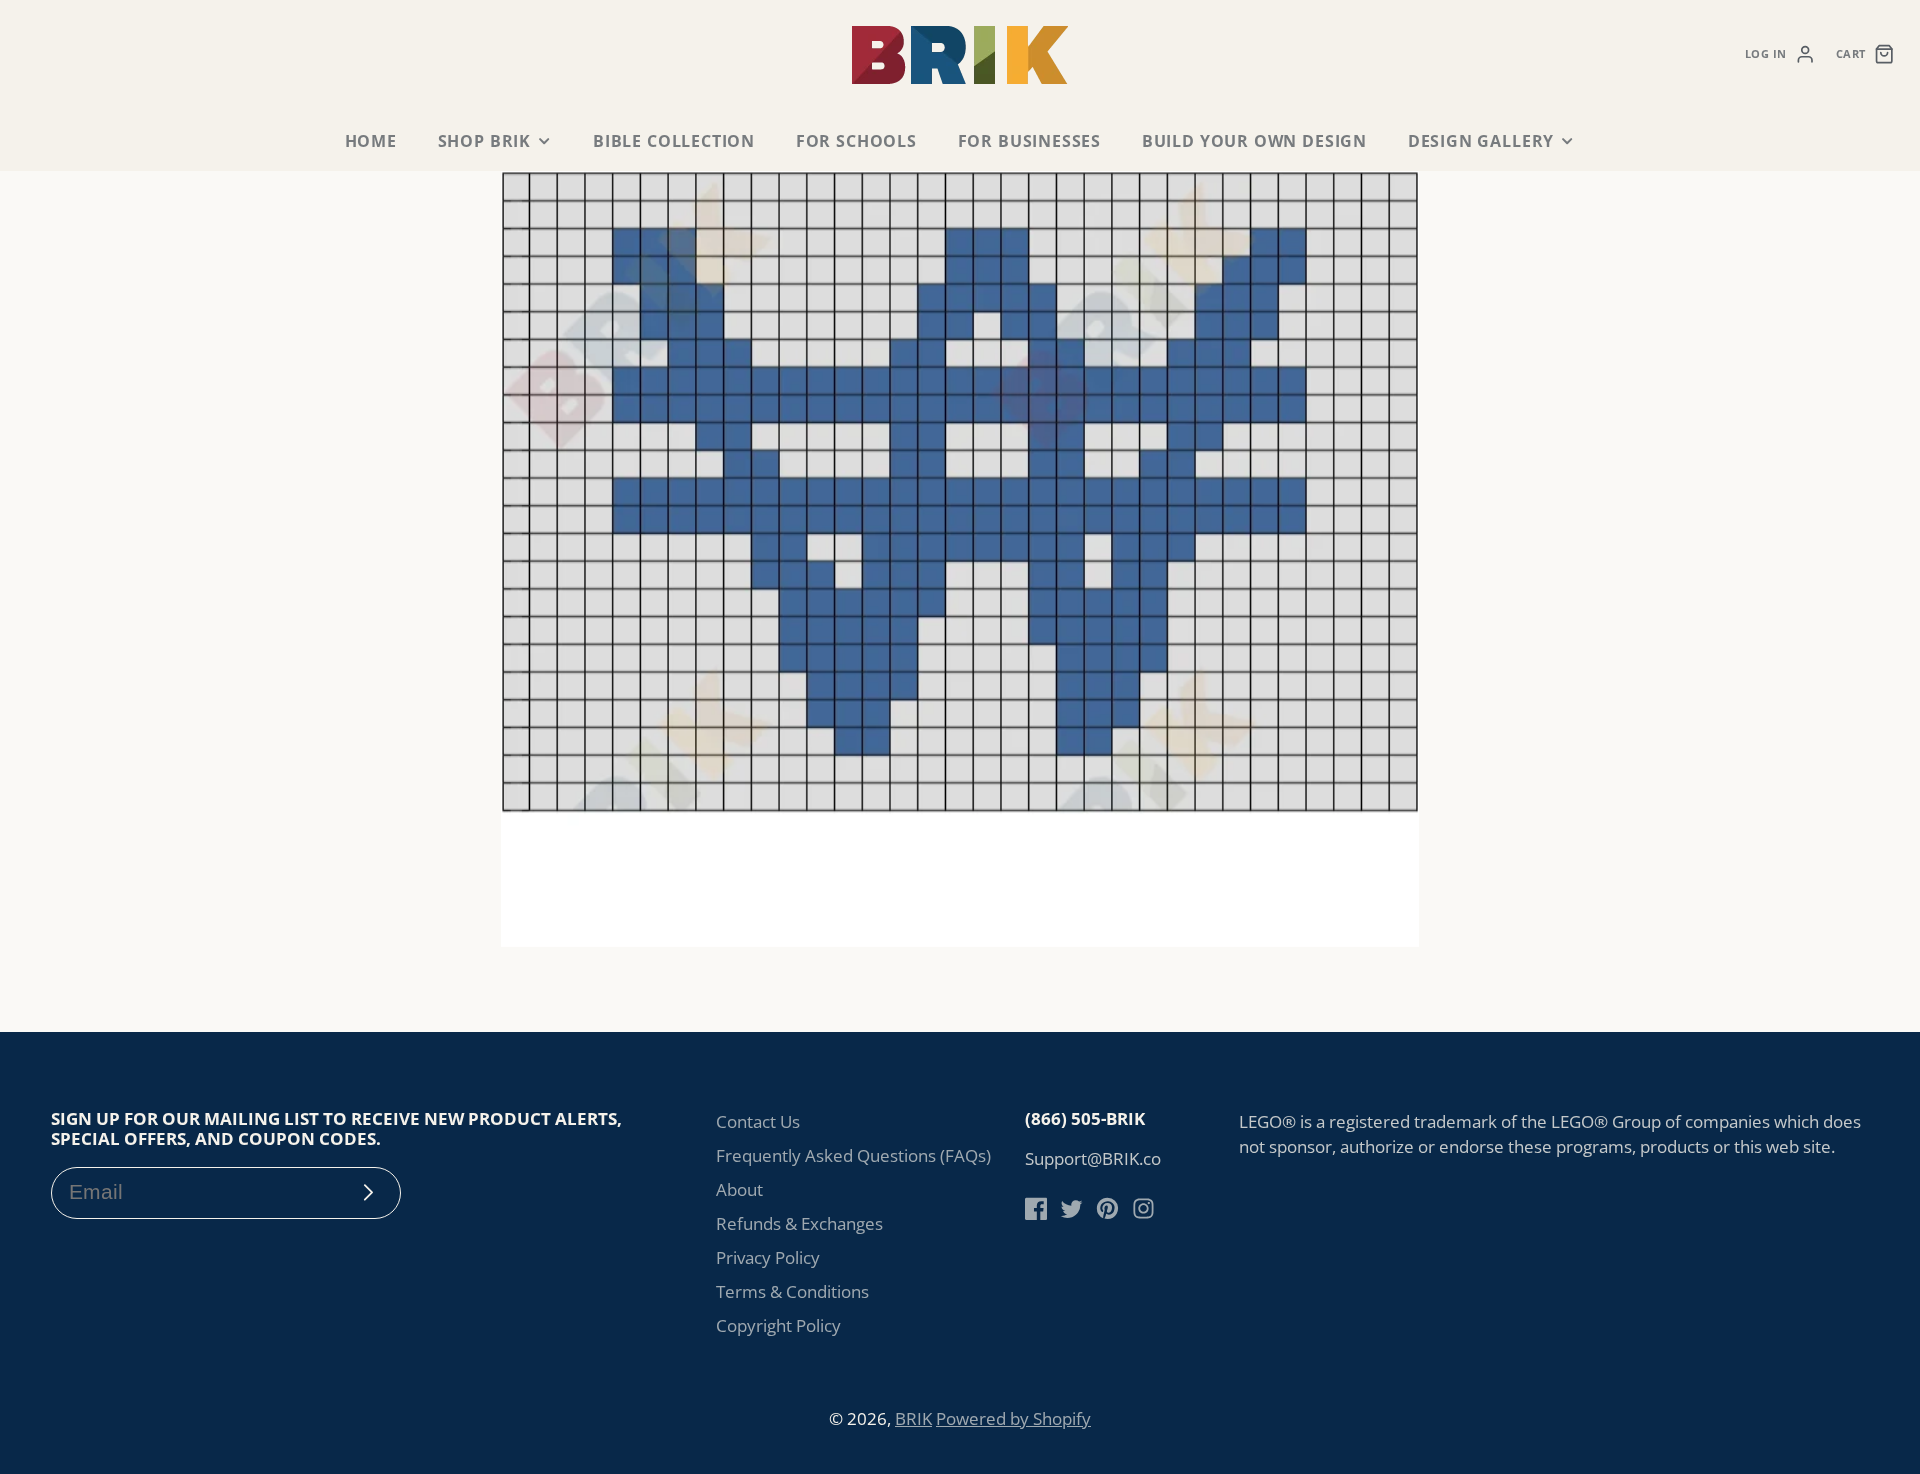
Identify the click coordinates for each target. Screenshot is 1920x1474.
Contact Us (758, 1121)
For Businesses (1029, 141)
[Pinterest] (1107, 1208)
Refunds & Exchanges (799, 1223)
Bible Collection (674, 141)
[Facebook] (1036, 1208)
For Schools (856, 141)
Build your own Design (1254, 141)
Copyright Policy (778, 1325)
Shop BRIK (484, 141)
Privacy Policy (768, 1257)
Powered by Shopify (1013, 1418)
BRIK (913, 1418)
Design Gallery (1481, 141)
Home (371, 141)
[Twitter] (1071, 1208)
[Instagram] (1143, 1208)
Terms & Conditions (792, 1291)
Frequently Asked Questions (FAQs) (853, 1155)
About (739, 1189)
